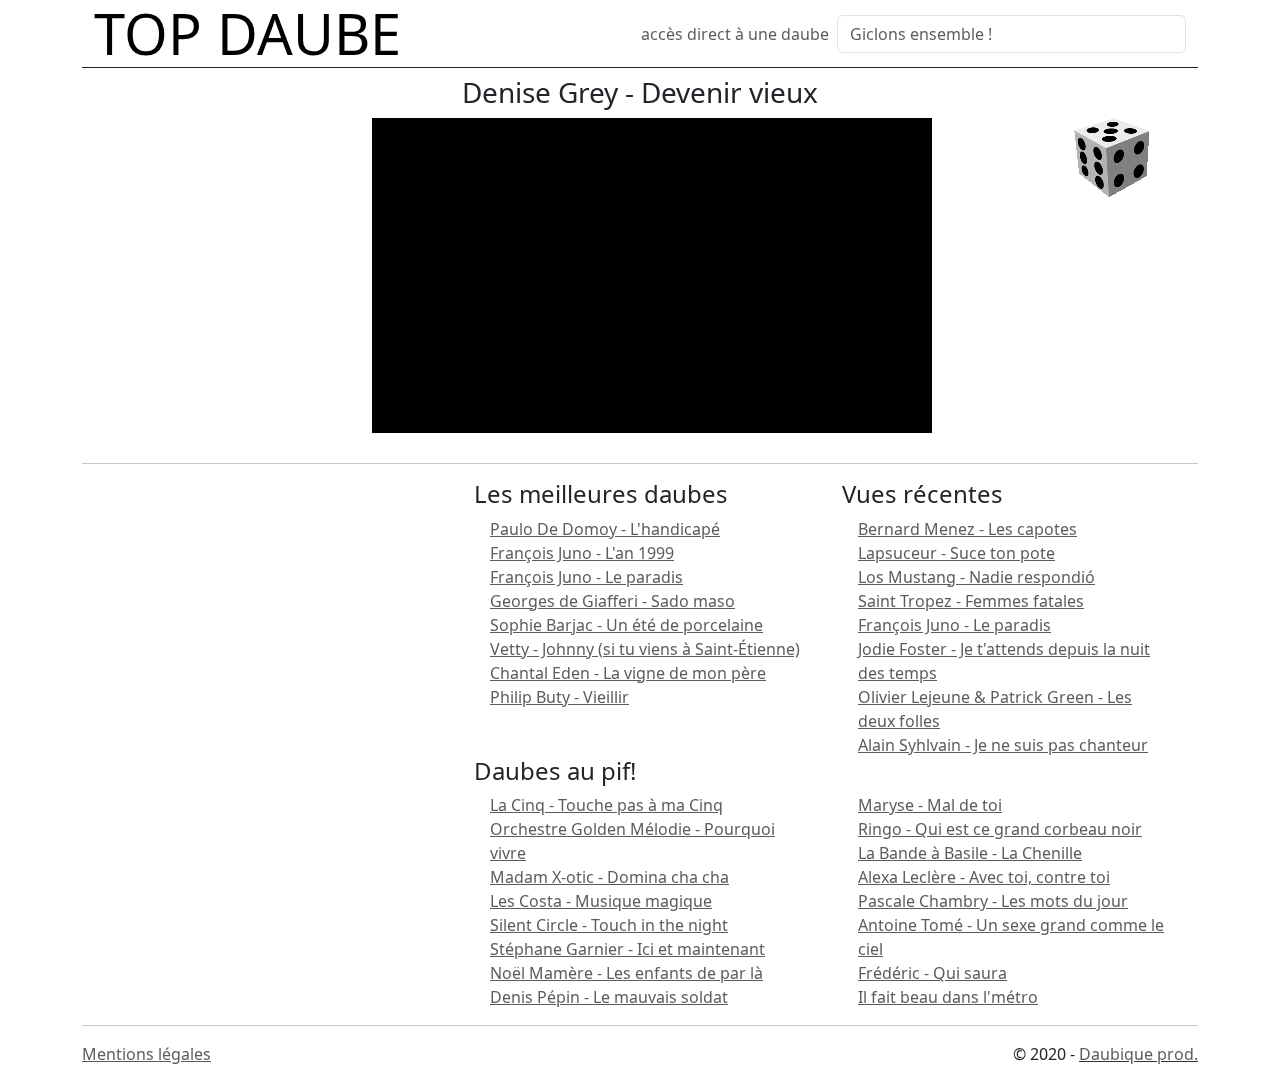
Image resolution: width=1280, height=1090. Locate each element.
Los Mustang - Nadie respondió (976, 577)
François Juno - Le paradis (586, 577)
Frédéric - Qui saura (932, 973)
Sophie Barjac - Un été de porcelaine (626, 625)
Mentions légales (146, 1054)
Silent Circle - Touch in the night (609, 925)
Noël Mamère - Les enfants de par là (626, 973)
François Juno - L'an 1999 (582, 553)
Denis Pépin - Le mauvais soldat (609, 997)
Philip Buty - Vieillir (559, 697)
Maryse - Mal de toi (930, 805)
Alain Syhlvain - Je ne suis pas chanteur (1003, 745)
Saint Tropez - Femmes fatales (971, 601)
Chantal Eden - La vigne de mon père (628, 673)
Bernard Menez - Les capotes (967, 529)
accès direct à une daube (735, 34)
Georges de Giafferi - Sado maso (612, 601)
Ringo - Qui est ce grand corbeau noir (1000, 829)
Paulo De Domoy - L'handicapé (605, 529)
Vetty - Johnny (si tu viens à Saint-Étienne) (645, 649)
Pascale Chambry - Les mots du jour (993, 901)
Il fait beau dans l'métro (948, 997)
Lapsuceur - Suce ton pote (956, 553)
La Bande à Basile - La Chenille (970, 853)
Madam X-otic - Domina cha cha (609, 877)
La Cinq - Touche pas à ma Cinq (606, 805)
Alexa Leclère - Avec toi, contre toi (984, 877)
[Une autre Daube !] (1111, 156)
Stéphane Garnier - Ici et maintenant (627, 949)
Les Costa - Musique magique (601, 901)
